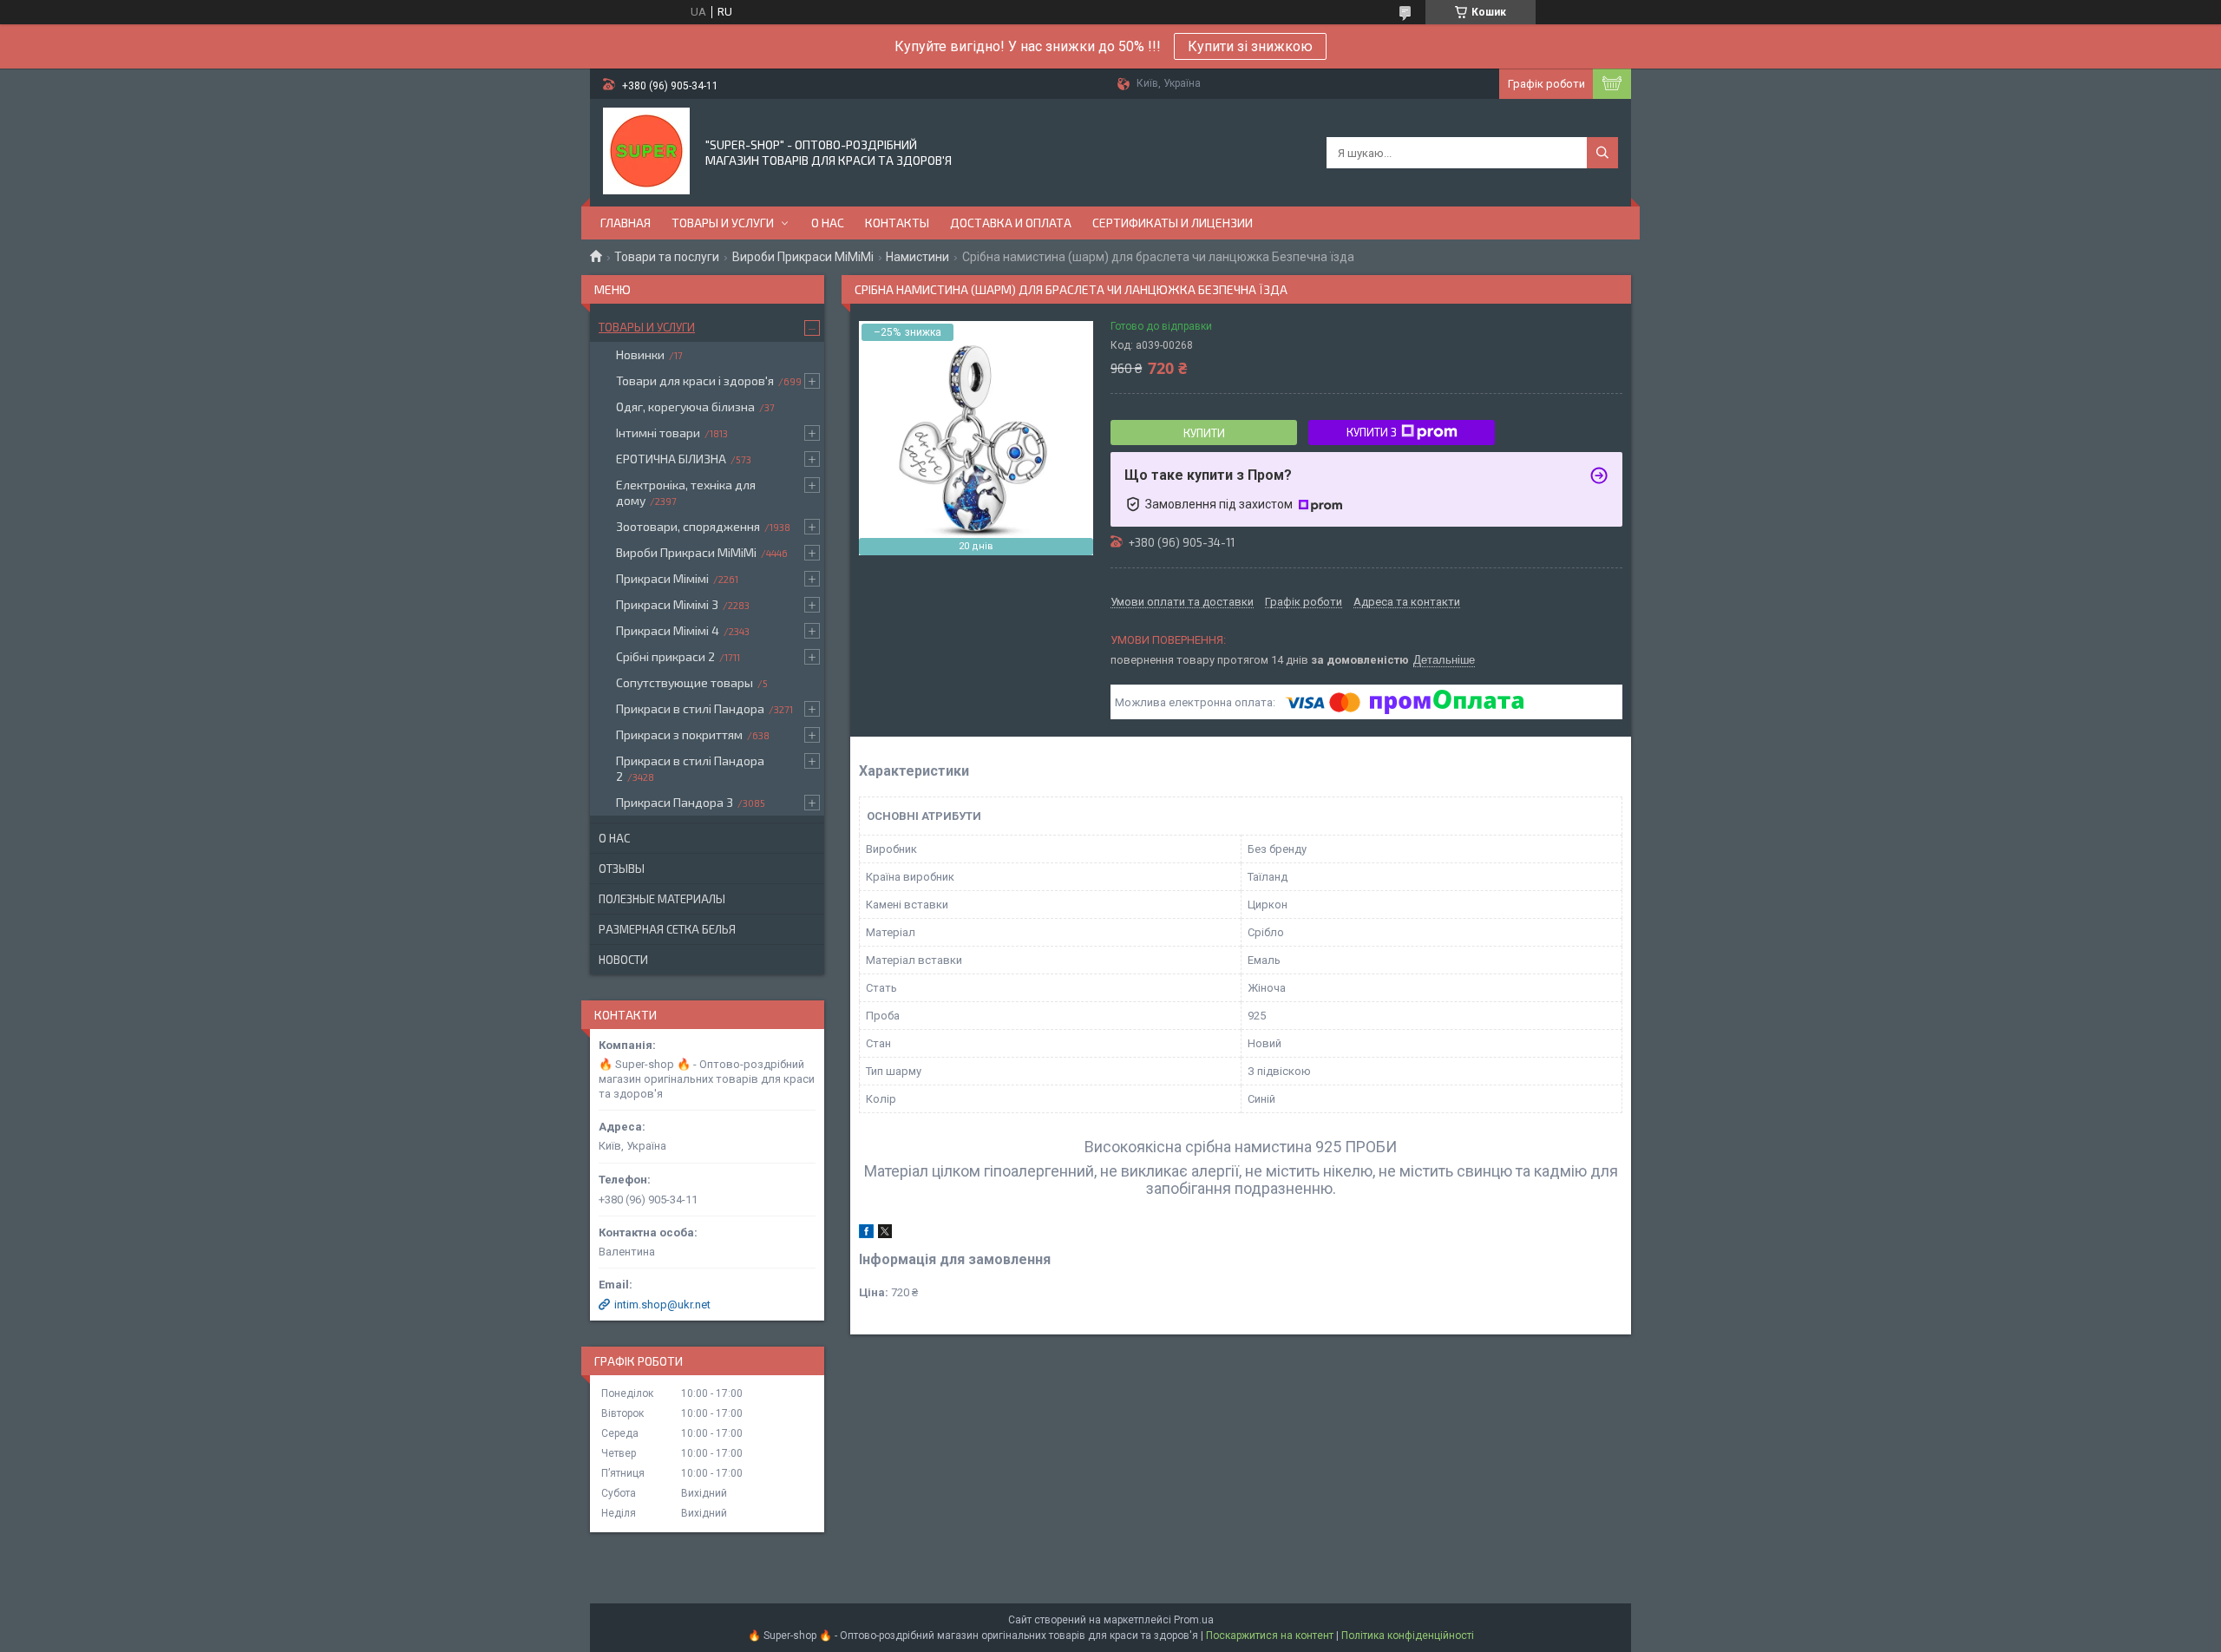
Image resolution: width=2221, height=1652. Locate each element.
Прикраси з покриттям (679, 734)
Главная (626, 223)
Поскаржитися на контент (1270, 1636)
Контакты (897, 223)
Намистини (917, 257)
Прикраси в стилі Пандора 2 (690, 768)
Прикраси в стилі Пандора (690, 708)
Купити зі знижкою (1250, 46)
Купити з (1372, 432)
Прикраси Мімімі (662, 578)
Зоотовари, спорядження (688, 526)
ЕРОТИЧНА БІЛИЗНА (671, 459)
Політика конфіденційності (1408, 1636)
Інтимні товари (658, 433)
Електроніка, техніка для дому (686, 492)
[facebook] (866, 1234)
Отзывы (622, 869)
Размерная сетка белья (667, 929)
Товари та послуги (667, 257)
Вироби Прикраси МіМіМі (803, 257)
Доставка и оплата (1011, 223)
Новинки (640, 354)
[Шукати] (1602, 153)
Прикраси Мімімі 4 (668, 630)
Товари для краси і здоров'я (695, 380)
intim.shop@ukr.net (662, 1305)
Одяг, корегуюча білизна (685, 406)
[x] (885, 1234)
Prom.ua (1194, 1620)
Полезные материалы (662, 899)
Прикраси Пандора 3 (675, 802)
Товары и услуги (723, 223)
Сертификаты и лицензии (1173, 223)
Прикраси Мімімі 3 (667, 604)
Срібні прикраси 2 (665, 656)
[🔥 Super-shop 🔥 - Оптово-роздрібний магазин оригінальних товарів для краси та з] (646, 151)
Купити (1204, 433)
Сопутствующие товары (685, 682)
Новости (623, 960)
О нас (828, 223)
